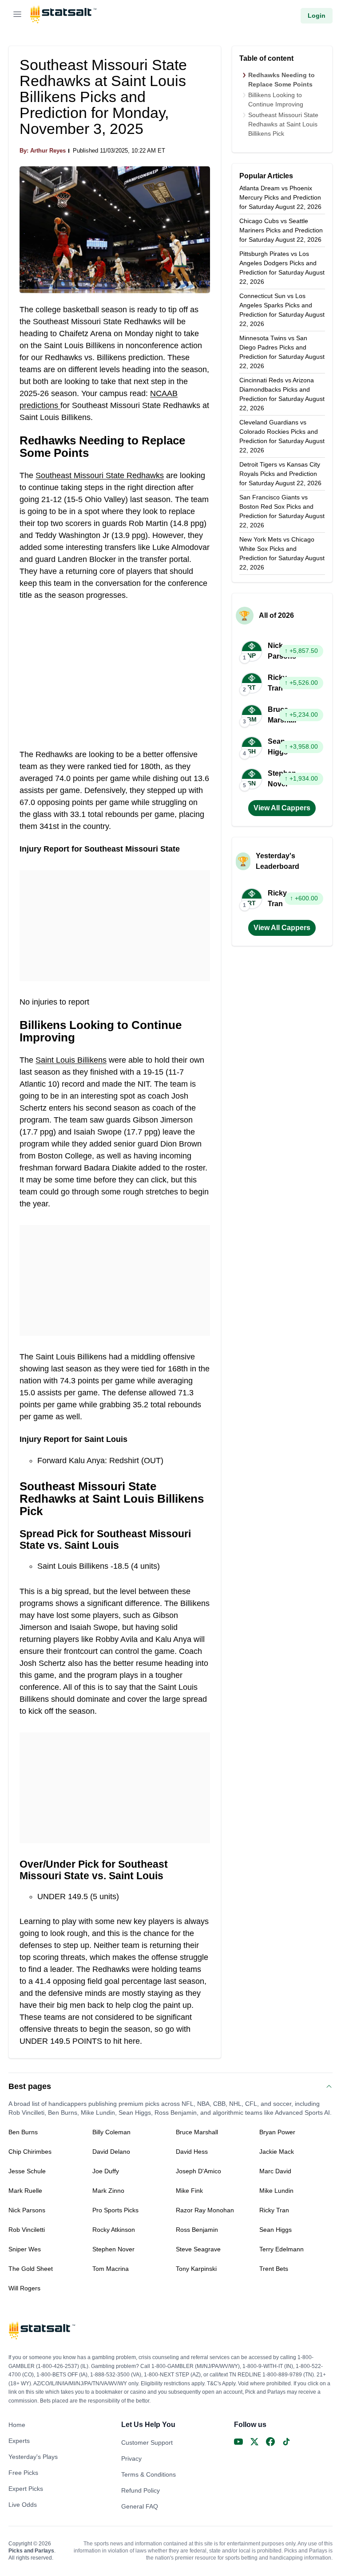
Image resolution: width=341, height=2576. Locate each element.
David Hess (192, 2152)
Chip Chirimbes (30, 2152)
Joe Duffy (106, 2171)
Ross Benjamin (197, 2230)
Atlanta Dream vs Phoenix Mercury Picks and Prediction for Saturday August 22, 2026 (280, 197)
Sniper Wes (25, 2249)
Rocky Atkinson (114, 2230)
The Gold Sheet (31, 2269)
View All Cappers (282, 808)
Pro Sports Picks (115, 2210)
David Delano (111, 2152)
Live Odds (23, 2505)
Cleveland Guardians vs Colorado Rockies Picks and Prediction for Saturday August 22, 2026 (282, 436)
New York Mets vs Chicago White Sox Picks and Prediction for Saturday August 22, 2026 (282, 553)
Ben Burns (23, 2132)
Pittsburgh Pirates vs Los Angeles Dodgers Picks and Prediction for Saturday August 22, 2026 (282, 268)
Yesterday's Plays (33, 2457)
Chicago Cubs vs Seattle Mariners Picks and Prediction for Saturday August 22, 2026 (281, 230)
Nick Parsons (27, 2210)
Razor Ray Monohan (205, 2210)
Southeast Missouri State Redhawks (100, 475)
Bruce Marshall (197, 2132)
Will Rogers (24, 2288)
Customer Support (147, 2442)
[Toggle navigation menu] (17, 16)
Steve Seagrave (198, 2249)
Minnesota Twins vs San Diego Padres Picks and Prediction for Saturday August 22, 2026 (282, 352)
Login (317, 16)
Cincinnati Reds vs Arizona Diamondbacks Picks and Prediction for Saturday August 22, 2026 (282, 394)
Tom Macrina (111, 2269)
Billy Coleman (111, 2132)
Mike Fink (189, 2191)
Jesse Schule (27, 2171)
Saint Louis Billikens (71, 1060)
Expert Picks (26, 2489)
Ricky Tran (274, 2210)
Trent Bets (274, 2269)
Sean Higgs (276, 2230)
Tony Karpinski (196, 2269)
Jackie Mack (277, 2152)
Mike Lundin (276, 2191)
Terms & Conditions (149, 2474)
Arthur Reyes (48, 151)
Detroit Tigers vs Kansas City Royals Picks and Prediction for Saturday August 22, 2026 (280, 474)
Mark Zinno (108, 2191)
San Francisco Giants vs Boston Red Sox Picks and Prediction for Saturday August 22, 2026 (282, 511)
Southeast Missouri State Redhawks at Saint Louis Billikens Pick (283, 124)
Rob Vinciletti (27, 2230)
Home (17, 2425)
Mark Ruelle (25, 2191)
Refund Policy (141, 2490)
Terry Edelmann (282, 2249)
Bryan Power (277, 2132)
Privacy (131, 2458)
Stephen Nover (113, 2249)
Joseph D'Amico (198, 2171)
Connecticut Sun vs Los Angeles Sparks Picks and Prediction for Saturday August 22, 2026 (282, 310)
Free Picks (23, 2473)
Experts (19, 2441)
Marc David (275, 2171)
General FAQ (140, 2506)
